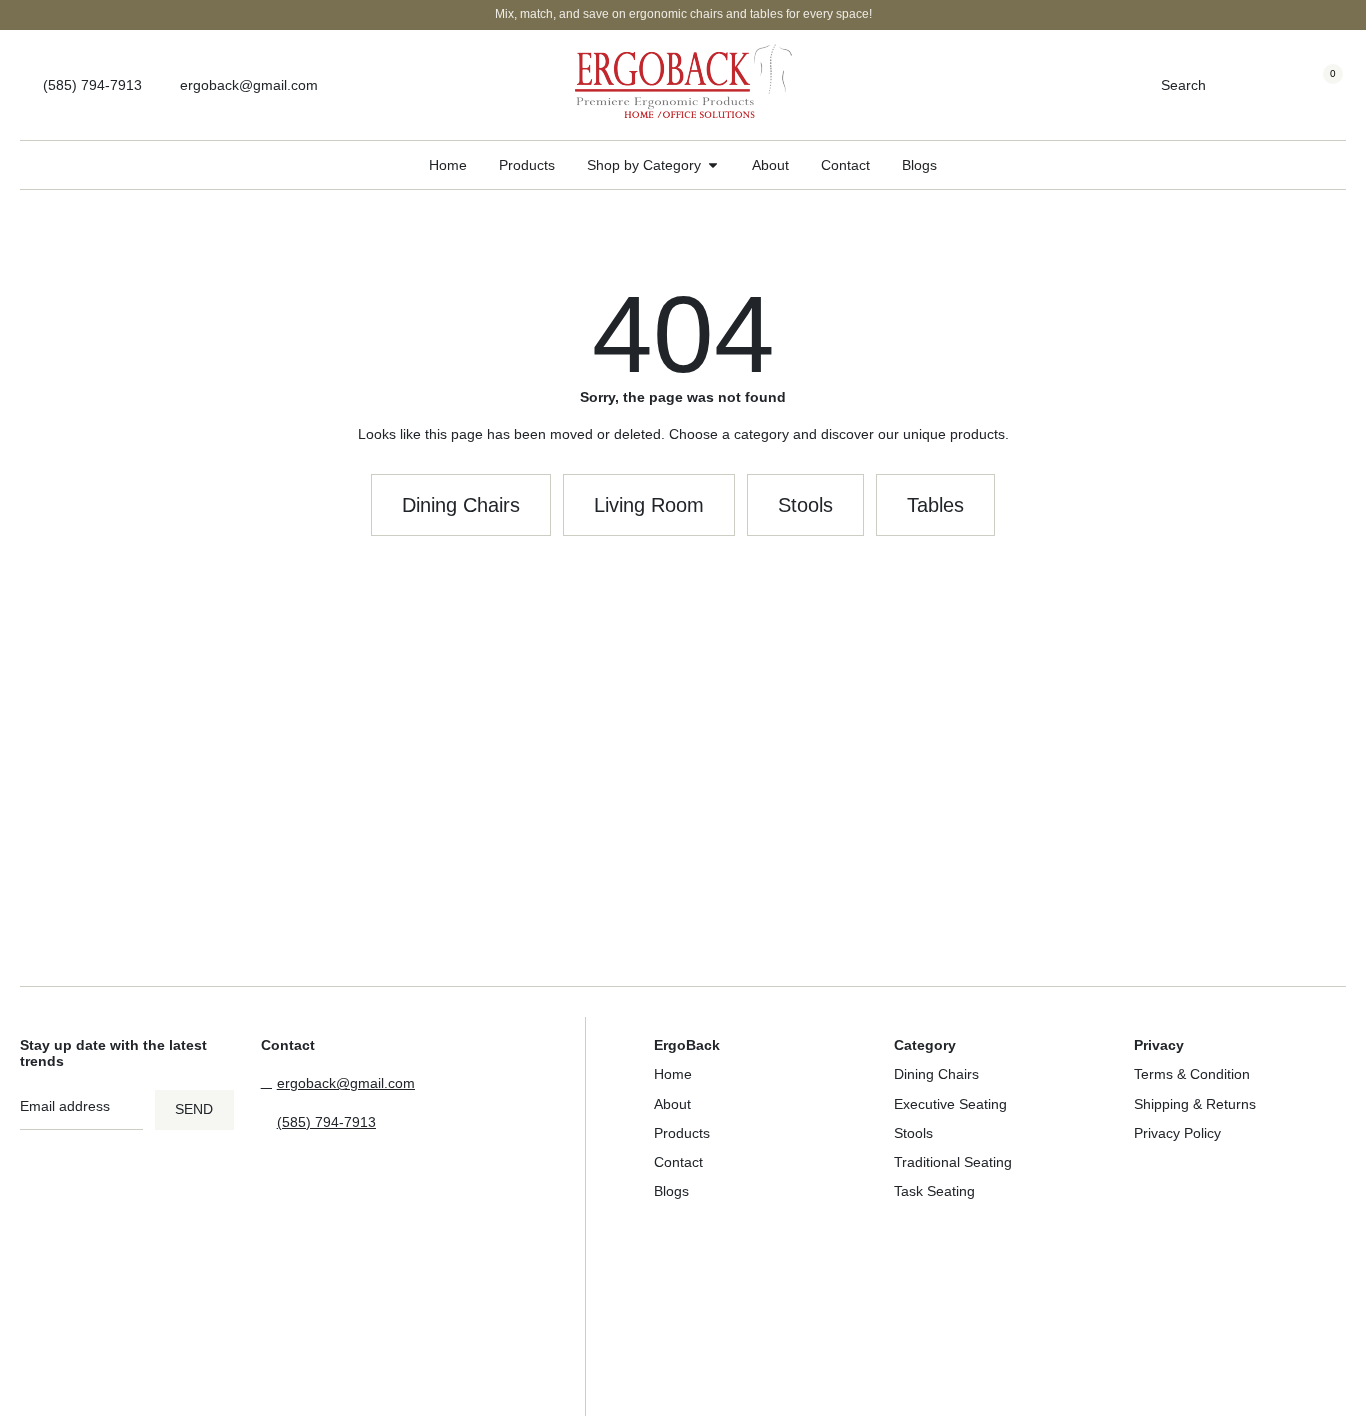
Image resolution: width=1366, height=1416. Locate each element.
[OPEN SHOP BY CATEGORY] (713, 165)
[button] (649, 505)
